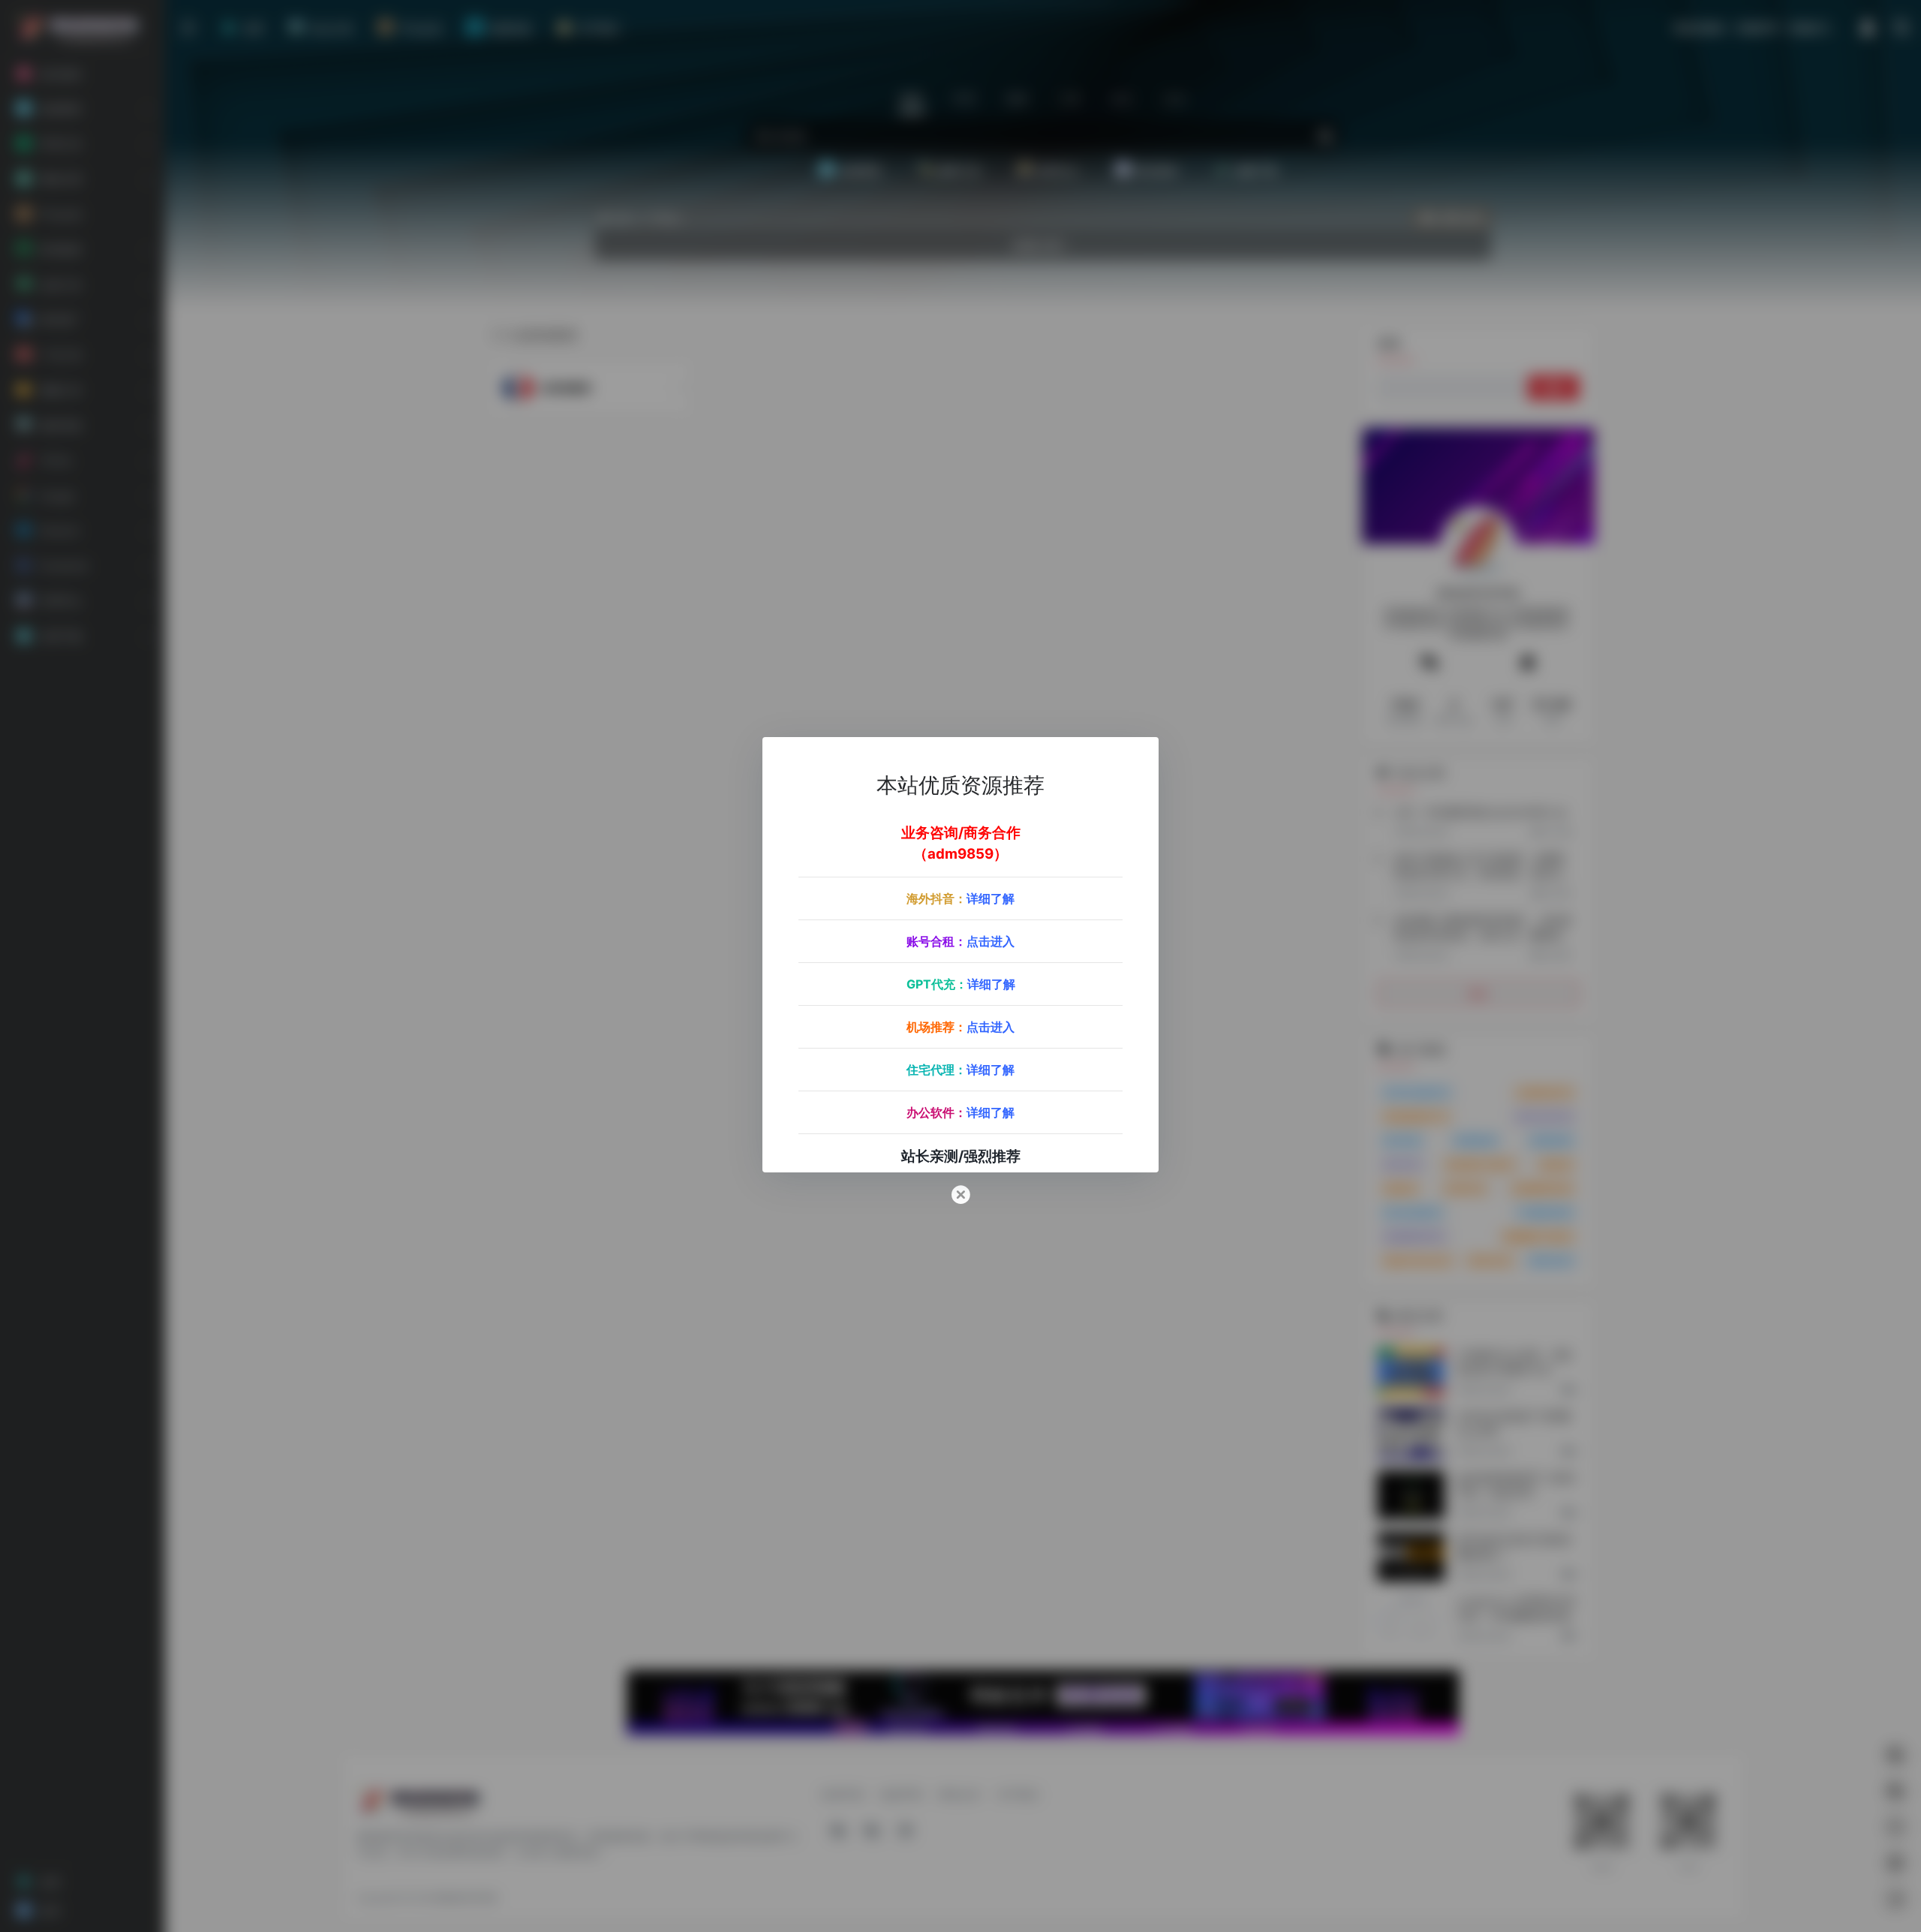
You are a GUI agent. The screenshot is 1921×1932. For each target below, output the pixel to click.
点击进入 (991, 941)
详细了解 (991, 898)
